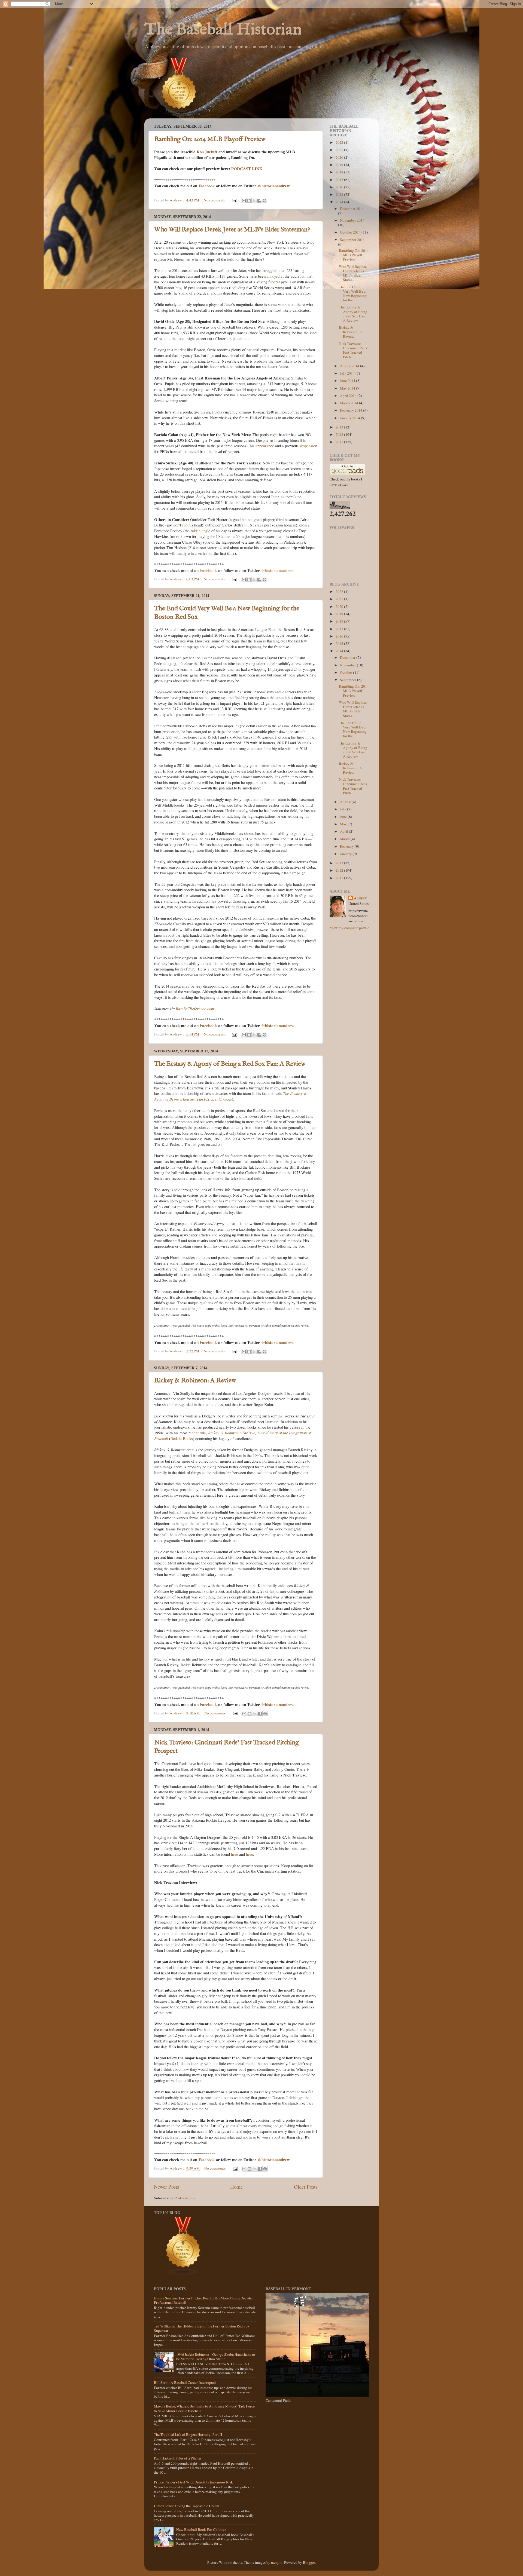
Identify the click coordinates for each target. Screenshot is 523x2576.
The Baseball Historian (223, 30)
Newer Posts (166, 2187)
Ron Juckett (207, 152)
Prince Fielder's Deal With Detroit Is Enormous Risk (193, 2482)
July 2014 (348, 373)
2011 (340, 442)
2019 (340, 165)
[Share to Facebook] (259, 201)
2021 (340, 150)
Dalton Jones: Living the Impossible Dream (187, 2506)
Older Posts (306, 2187)
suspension (308, 446)
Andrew (360, 898)
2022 (340, 142)
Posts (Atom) (185, 2198)
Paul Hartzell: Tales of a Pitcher (178, 2458)
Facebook (207, 186)
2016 (340, 187)
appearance (265, 446)
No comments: (215, 200)
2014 (340, 202)
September (349, 680)
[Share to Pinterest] (264, 201)
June (344, 817)
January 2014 (350, 418)
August (346, 802)
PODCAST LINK (247, 169)
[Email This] (244, 201)
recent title (197, 1433)
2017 (340, 180)
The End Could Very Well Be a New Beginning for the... (353, 294)
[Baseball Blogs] (179, 116)
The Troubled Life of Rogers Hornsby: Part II (188, 2434)
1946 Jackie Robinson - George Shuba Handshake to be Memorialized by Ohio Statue (216, 2357)
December (348, 657)
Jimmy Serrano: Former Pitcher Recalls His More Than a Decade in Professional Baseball (205, 2300)
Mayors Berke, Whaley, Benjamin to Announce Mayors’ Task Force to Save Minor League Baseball (204, 2408)
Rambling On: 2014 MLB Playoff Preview (210, 139)
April (344, 831)
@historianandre (272, 186)
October (346, 672)
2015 (340, 194)
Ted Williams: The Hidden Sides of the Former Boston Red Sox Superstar (202, 2328)
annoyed (273, 276)
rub (185, 525)
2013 (340, 427)
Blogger (309, 2562)
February (347, 846)
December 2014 (352, 209)
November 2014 (352, 220)
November (348, 665)
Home (236, 2187)
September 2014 (352, 240)
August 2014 (350, 366)
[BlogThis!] (249, 201)
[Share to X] (254, 201)
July (343, 809)
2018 (340, 172)
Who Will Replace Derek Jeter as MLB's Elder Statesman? (232, 230)
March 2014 (349, 403)
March (345, 839)
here (235, 1854)
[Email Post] (234, 200)
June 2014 (348, 381)
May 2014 (348, 388)
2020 (340, 157)
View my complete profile (349, 928)
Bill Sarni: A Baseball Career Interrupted (185, 2382)
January (346, 854)
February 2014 (352, 410)
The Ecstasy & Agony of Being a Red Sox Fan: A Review (230, 1064)
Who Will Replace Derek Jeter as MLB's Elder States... (353, 273)
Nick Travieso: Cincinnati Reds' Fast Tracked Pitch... (353, 350)
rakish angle (200, 531)
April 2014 (349, 396)
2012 (340, 434)
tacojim (277, 2562)
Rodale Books (182, 1438)
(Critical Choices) (231, 1096)
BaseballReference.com (195, 1009)
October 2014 (351, 232)
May (344, 824)
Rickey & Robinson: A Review (195, 1381)
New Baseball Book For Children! (202, 2529)
